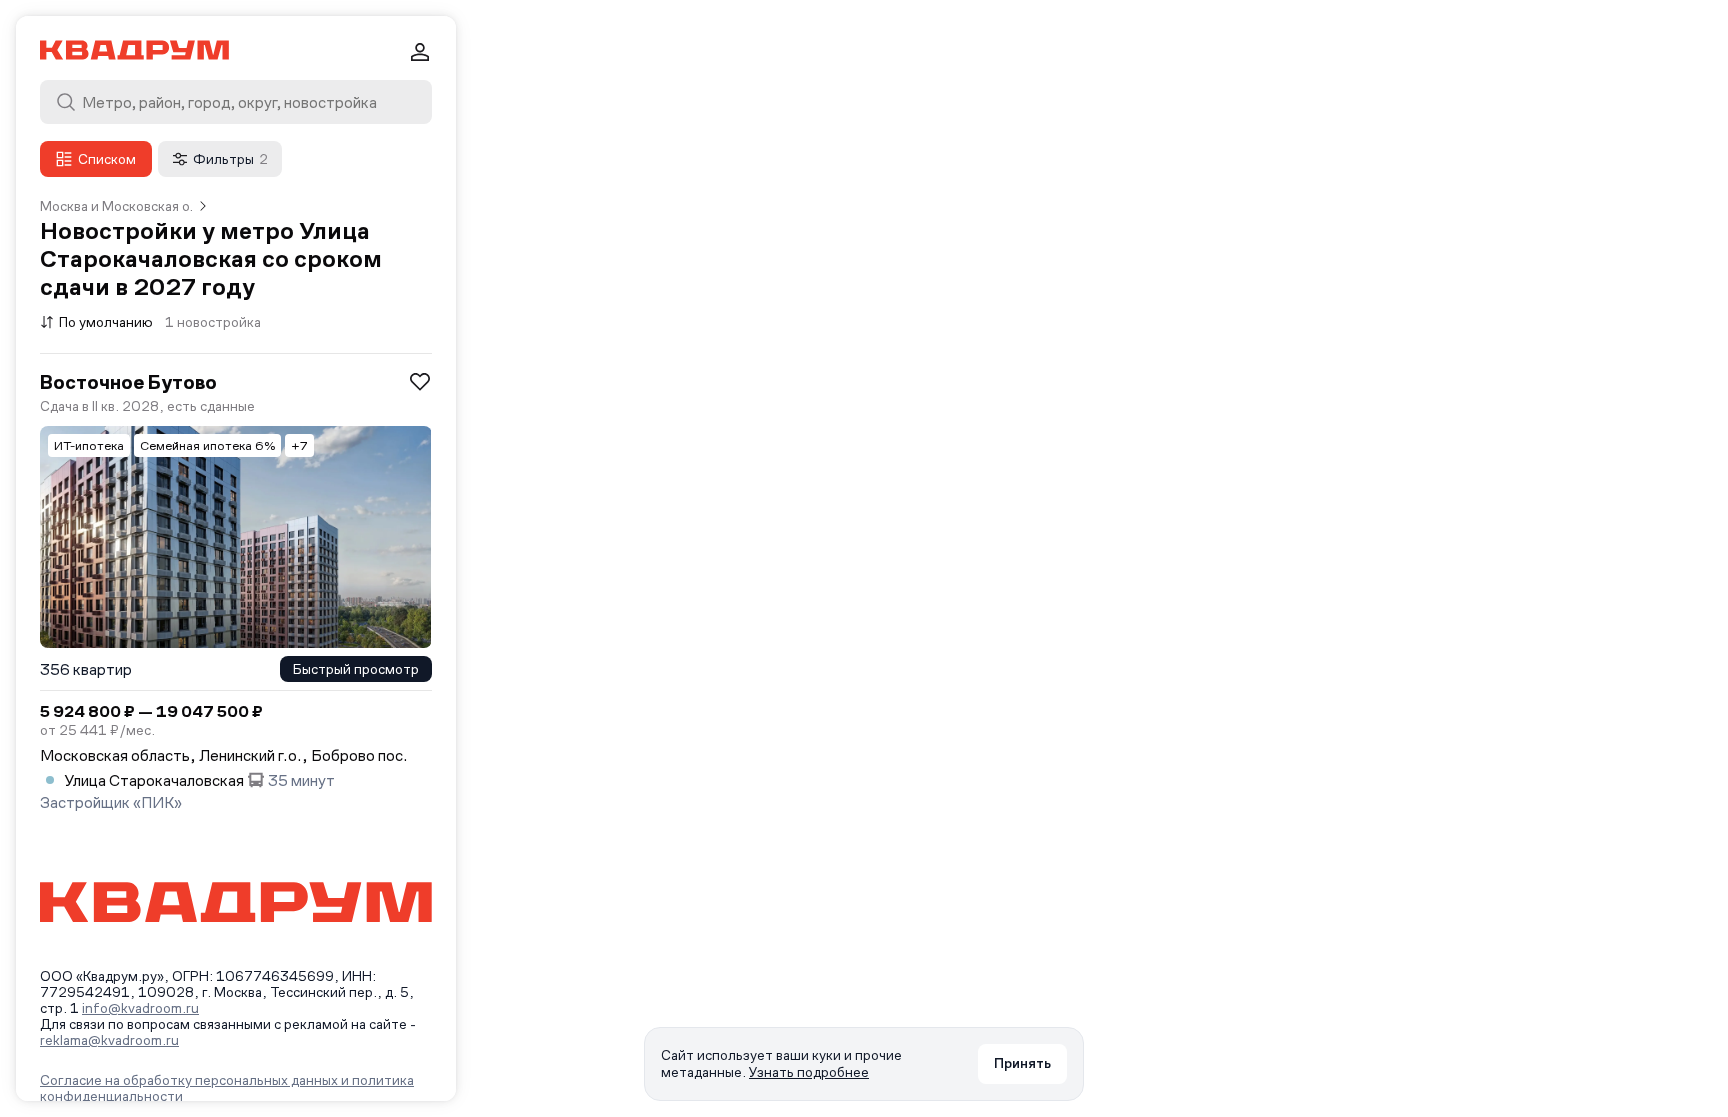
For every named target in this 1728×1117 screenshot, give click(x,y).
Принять (1022, 1063)
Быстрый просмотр (356, 669)
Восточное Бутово (128, 382)
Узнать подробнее (809, 1072)
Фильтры (230, 159)
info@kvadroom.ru (140, 1008)
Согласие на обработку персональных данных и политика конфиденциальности (227, 1088)
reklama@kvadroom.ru (109, 1040)
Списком (107, 159)
